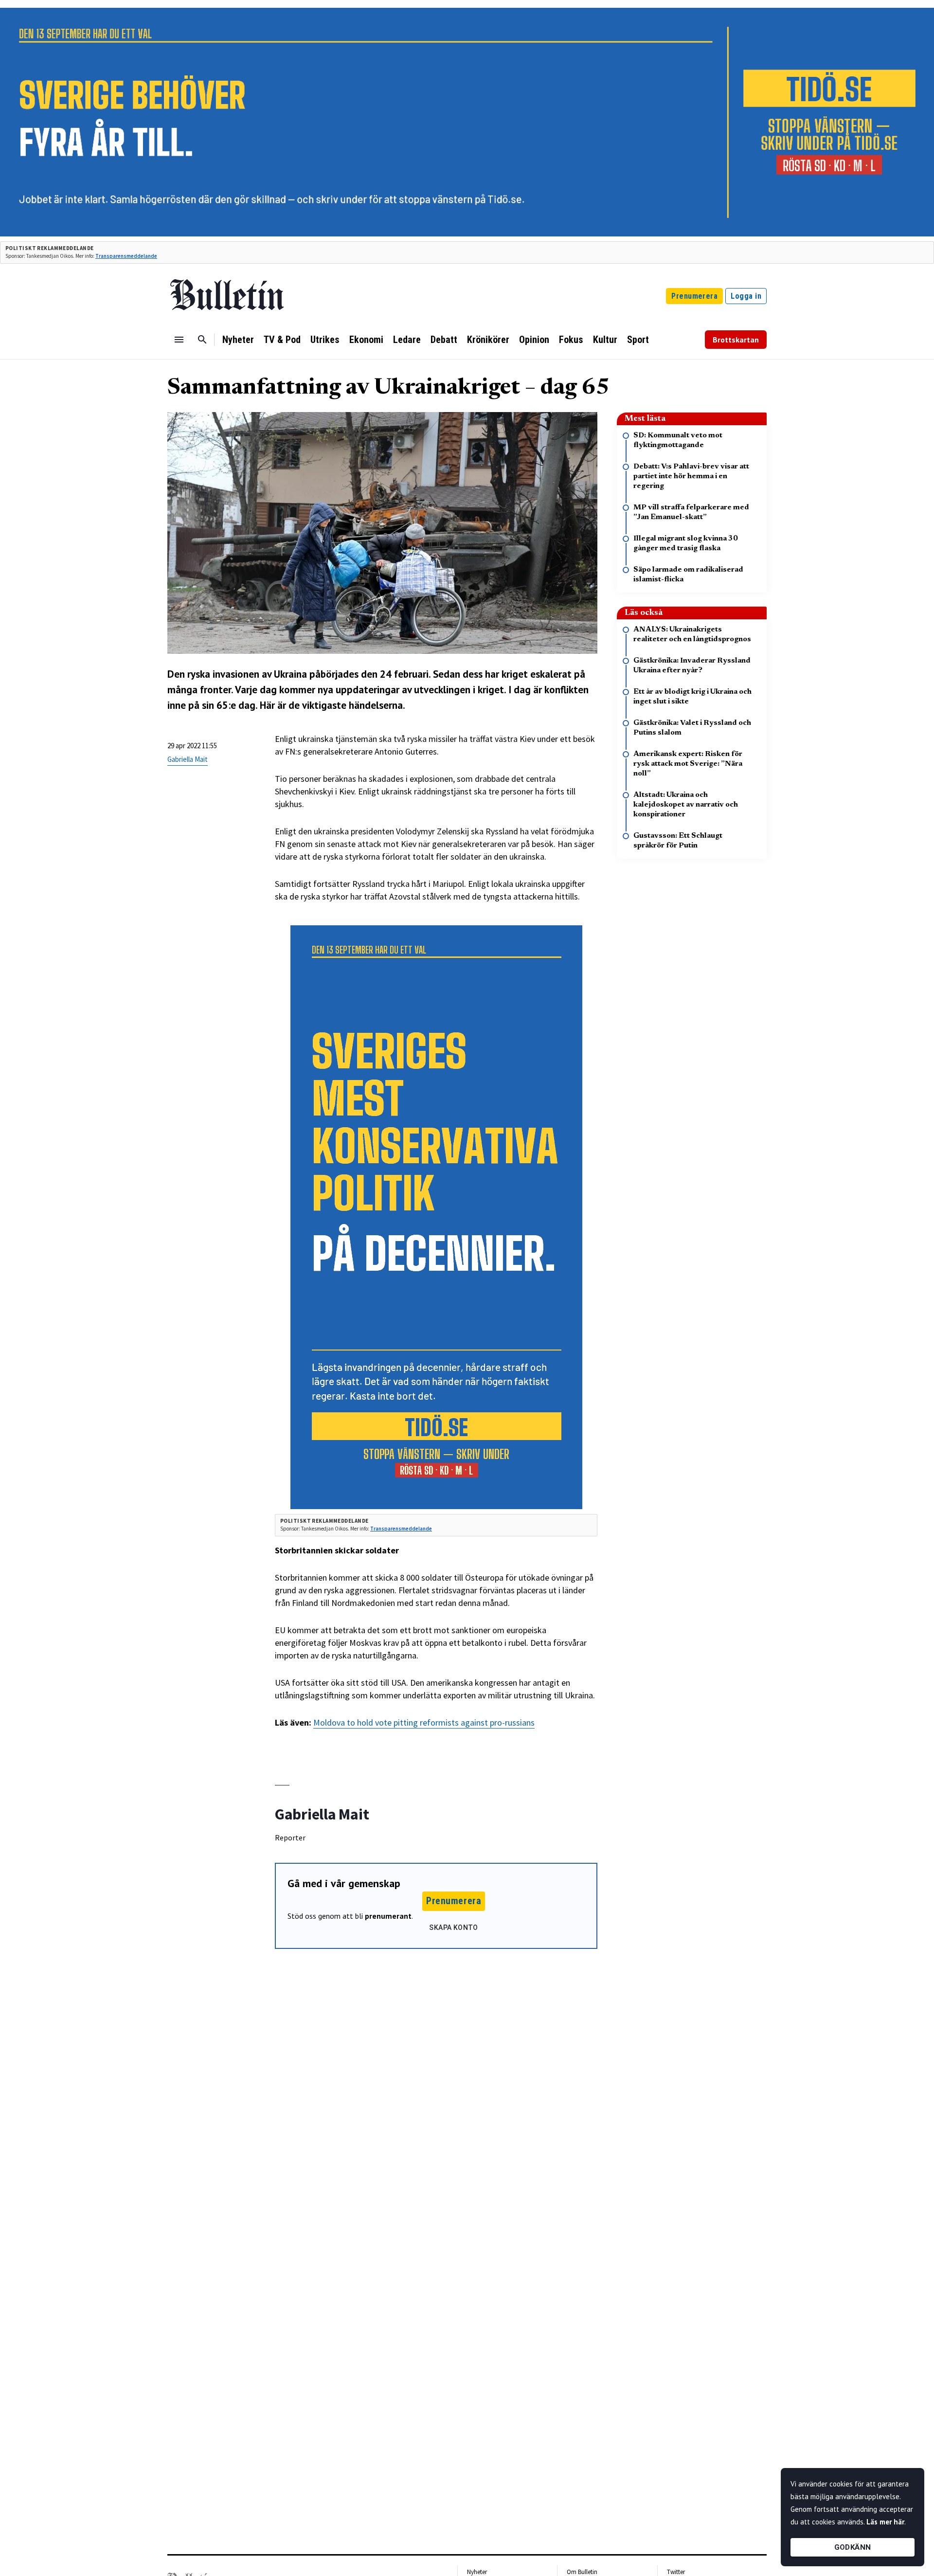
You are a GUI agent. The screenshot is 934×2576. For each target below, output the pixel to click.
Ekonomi (366, 340)
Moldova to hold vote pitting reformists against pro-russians (424, 1722)
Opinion (534, 340)
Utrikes (325, 340)
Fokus (571, 340)
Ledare (407, 340)
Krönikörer (488, 340)
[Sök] (202, 340)
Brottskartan (736, 340)
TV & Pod (282, 340)
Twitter (676, 2572)
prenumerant (388, 1916)
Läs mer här (885, 2522)
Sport (638, 340)
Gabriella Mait (188, 759)
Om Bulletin (582, 2572)
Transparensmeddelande (126, 256)
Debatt (444, 340)
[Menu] (179, 340)
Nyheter (238, 340)
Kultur (605, 340)
